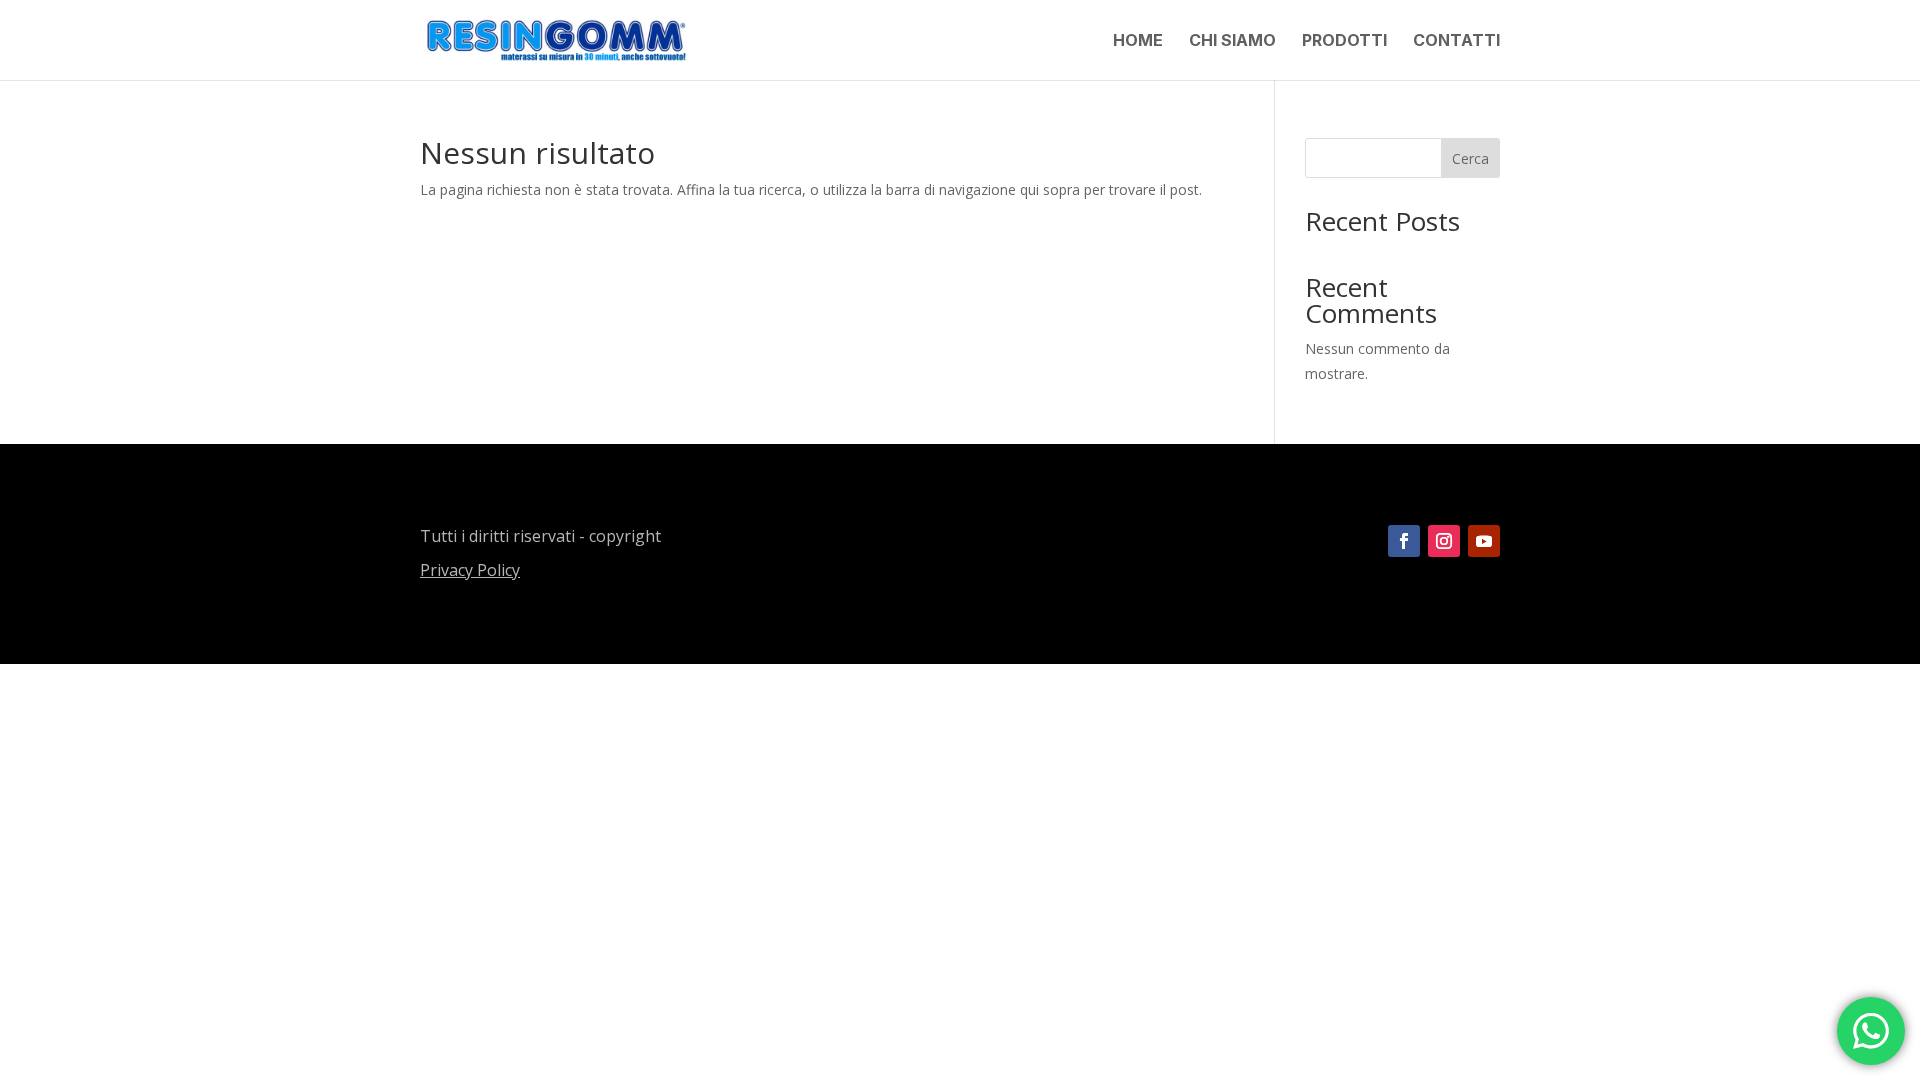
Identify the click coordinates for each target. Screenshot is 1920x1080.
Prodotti (1344, 41)
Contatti (1456, 41)
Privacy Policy (470, 570)
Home (1138, 41)
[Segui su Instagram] (1444, 541)
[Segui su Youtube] (1484, 541)
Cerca (1470, 158)
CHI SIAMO (1232, 41)
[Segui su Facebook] (1404, 541)
